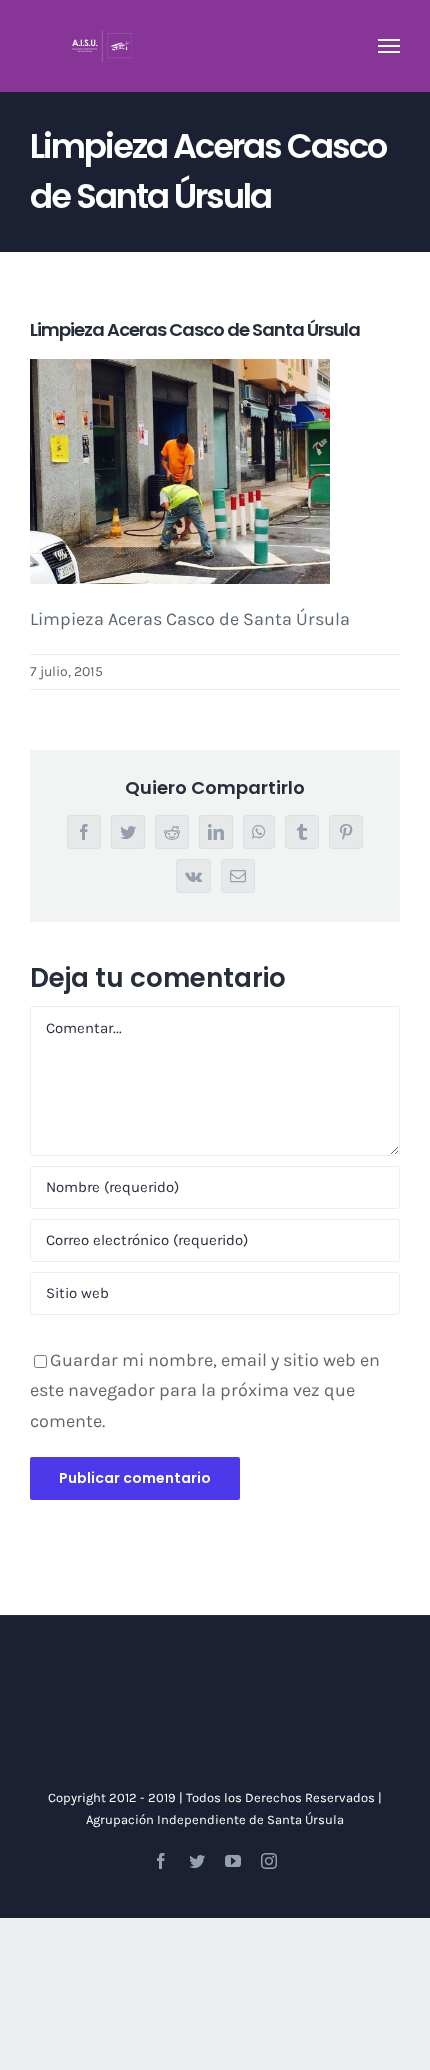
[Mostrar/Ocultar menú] (389, 46)
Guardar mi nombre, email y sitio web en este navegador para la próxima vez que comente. (205, 1390)
